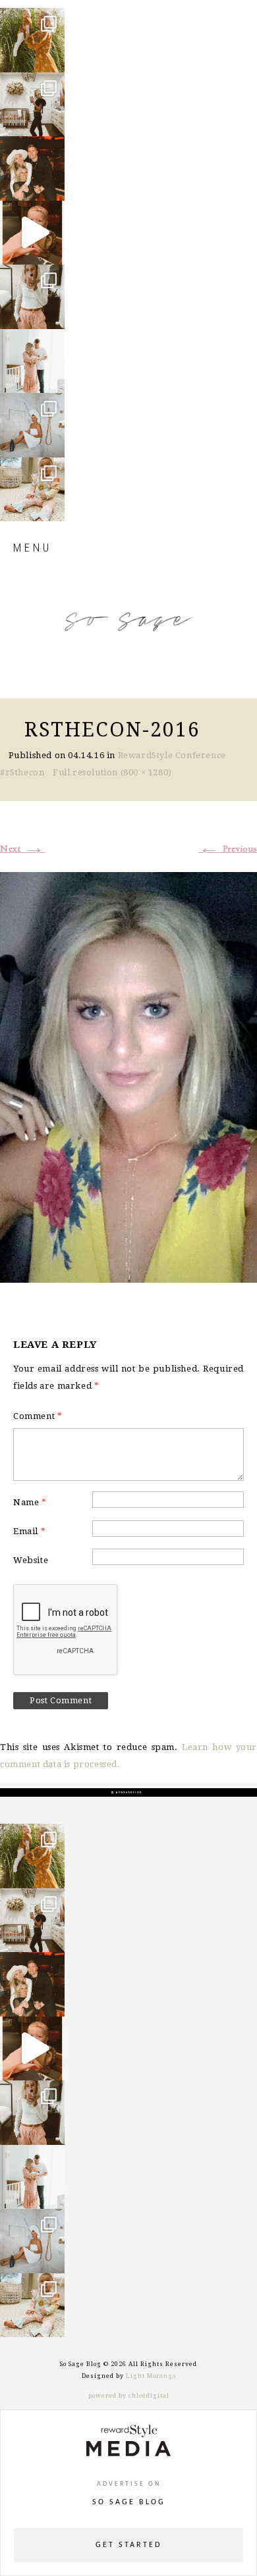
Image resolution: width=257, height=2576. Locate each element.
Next (23, 849)
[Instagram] (51, 56)
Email (29, 1531)
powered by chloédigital (129, 2396)
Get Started (128, 2545)
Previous (228, 849)
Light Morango (151, 2376)
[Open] (32, 40)
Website (31, 1560)
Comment (38, 1416)
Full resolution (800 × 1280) (112, 772)
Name (30, 1502)
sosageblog (31, 19)
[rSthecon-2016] (128, 1075)
